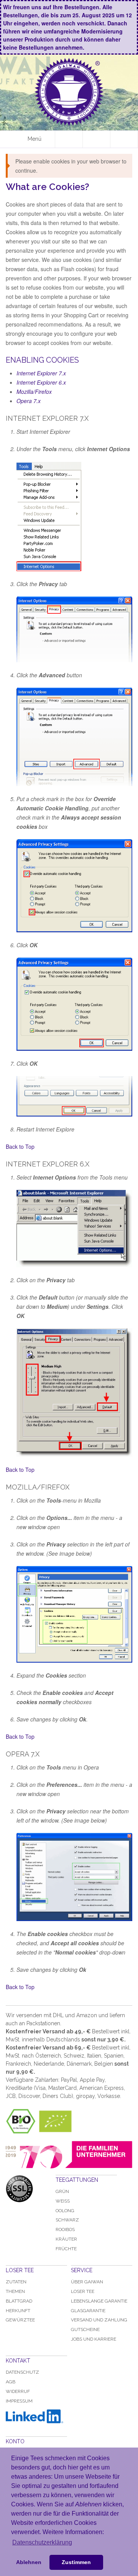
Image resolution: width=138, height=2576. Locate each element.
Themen (15, 2291)
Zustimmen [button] (76, 2562)
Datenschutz (22, 2372)
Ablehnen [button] (29, 2562)
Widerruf (18, 2391)
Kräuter (66, 2239)
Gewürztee (20, 2320)
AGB (11, 2382)
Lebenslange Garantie (99, 2301)
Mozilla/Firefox (34, 392)
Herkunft (18, 2311)
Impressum (19, 2401)
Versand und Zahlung (99, 2320)
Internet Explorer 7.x (41, 373)
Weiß (63, 2201)
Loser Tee (83, 2291)
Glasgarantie (88, 2311)
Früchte (66, 2249)
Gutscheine (85, 2329)
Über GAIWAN (87, 2282)
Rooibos (65, 2229)
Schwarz (67, 2220)
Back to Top (20, 1146)
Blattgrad (19, 2301)
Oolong (65, 2211)
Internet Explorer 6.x (41, 382)
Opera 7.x (29, 401)
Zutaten (16, 2282)
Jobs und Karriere (94, 2339)
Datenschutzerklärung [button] (42, 2542)
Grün (62, 2191)
